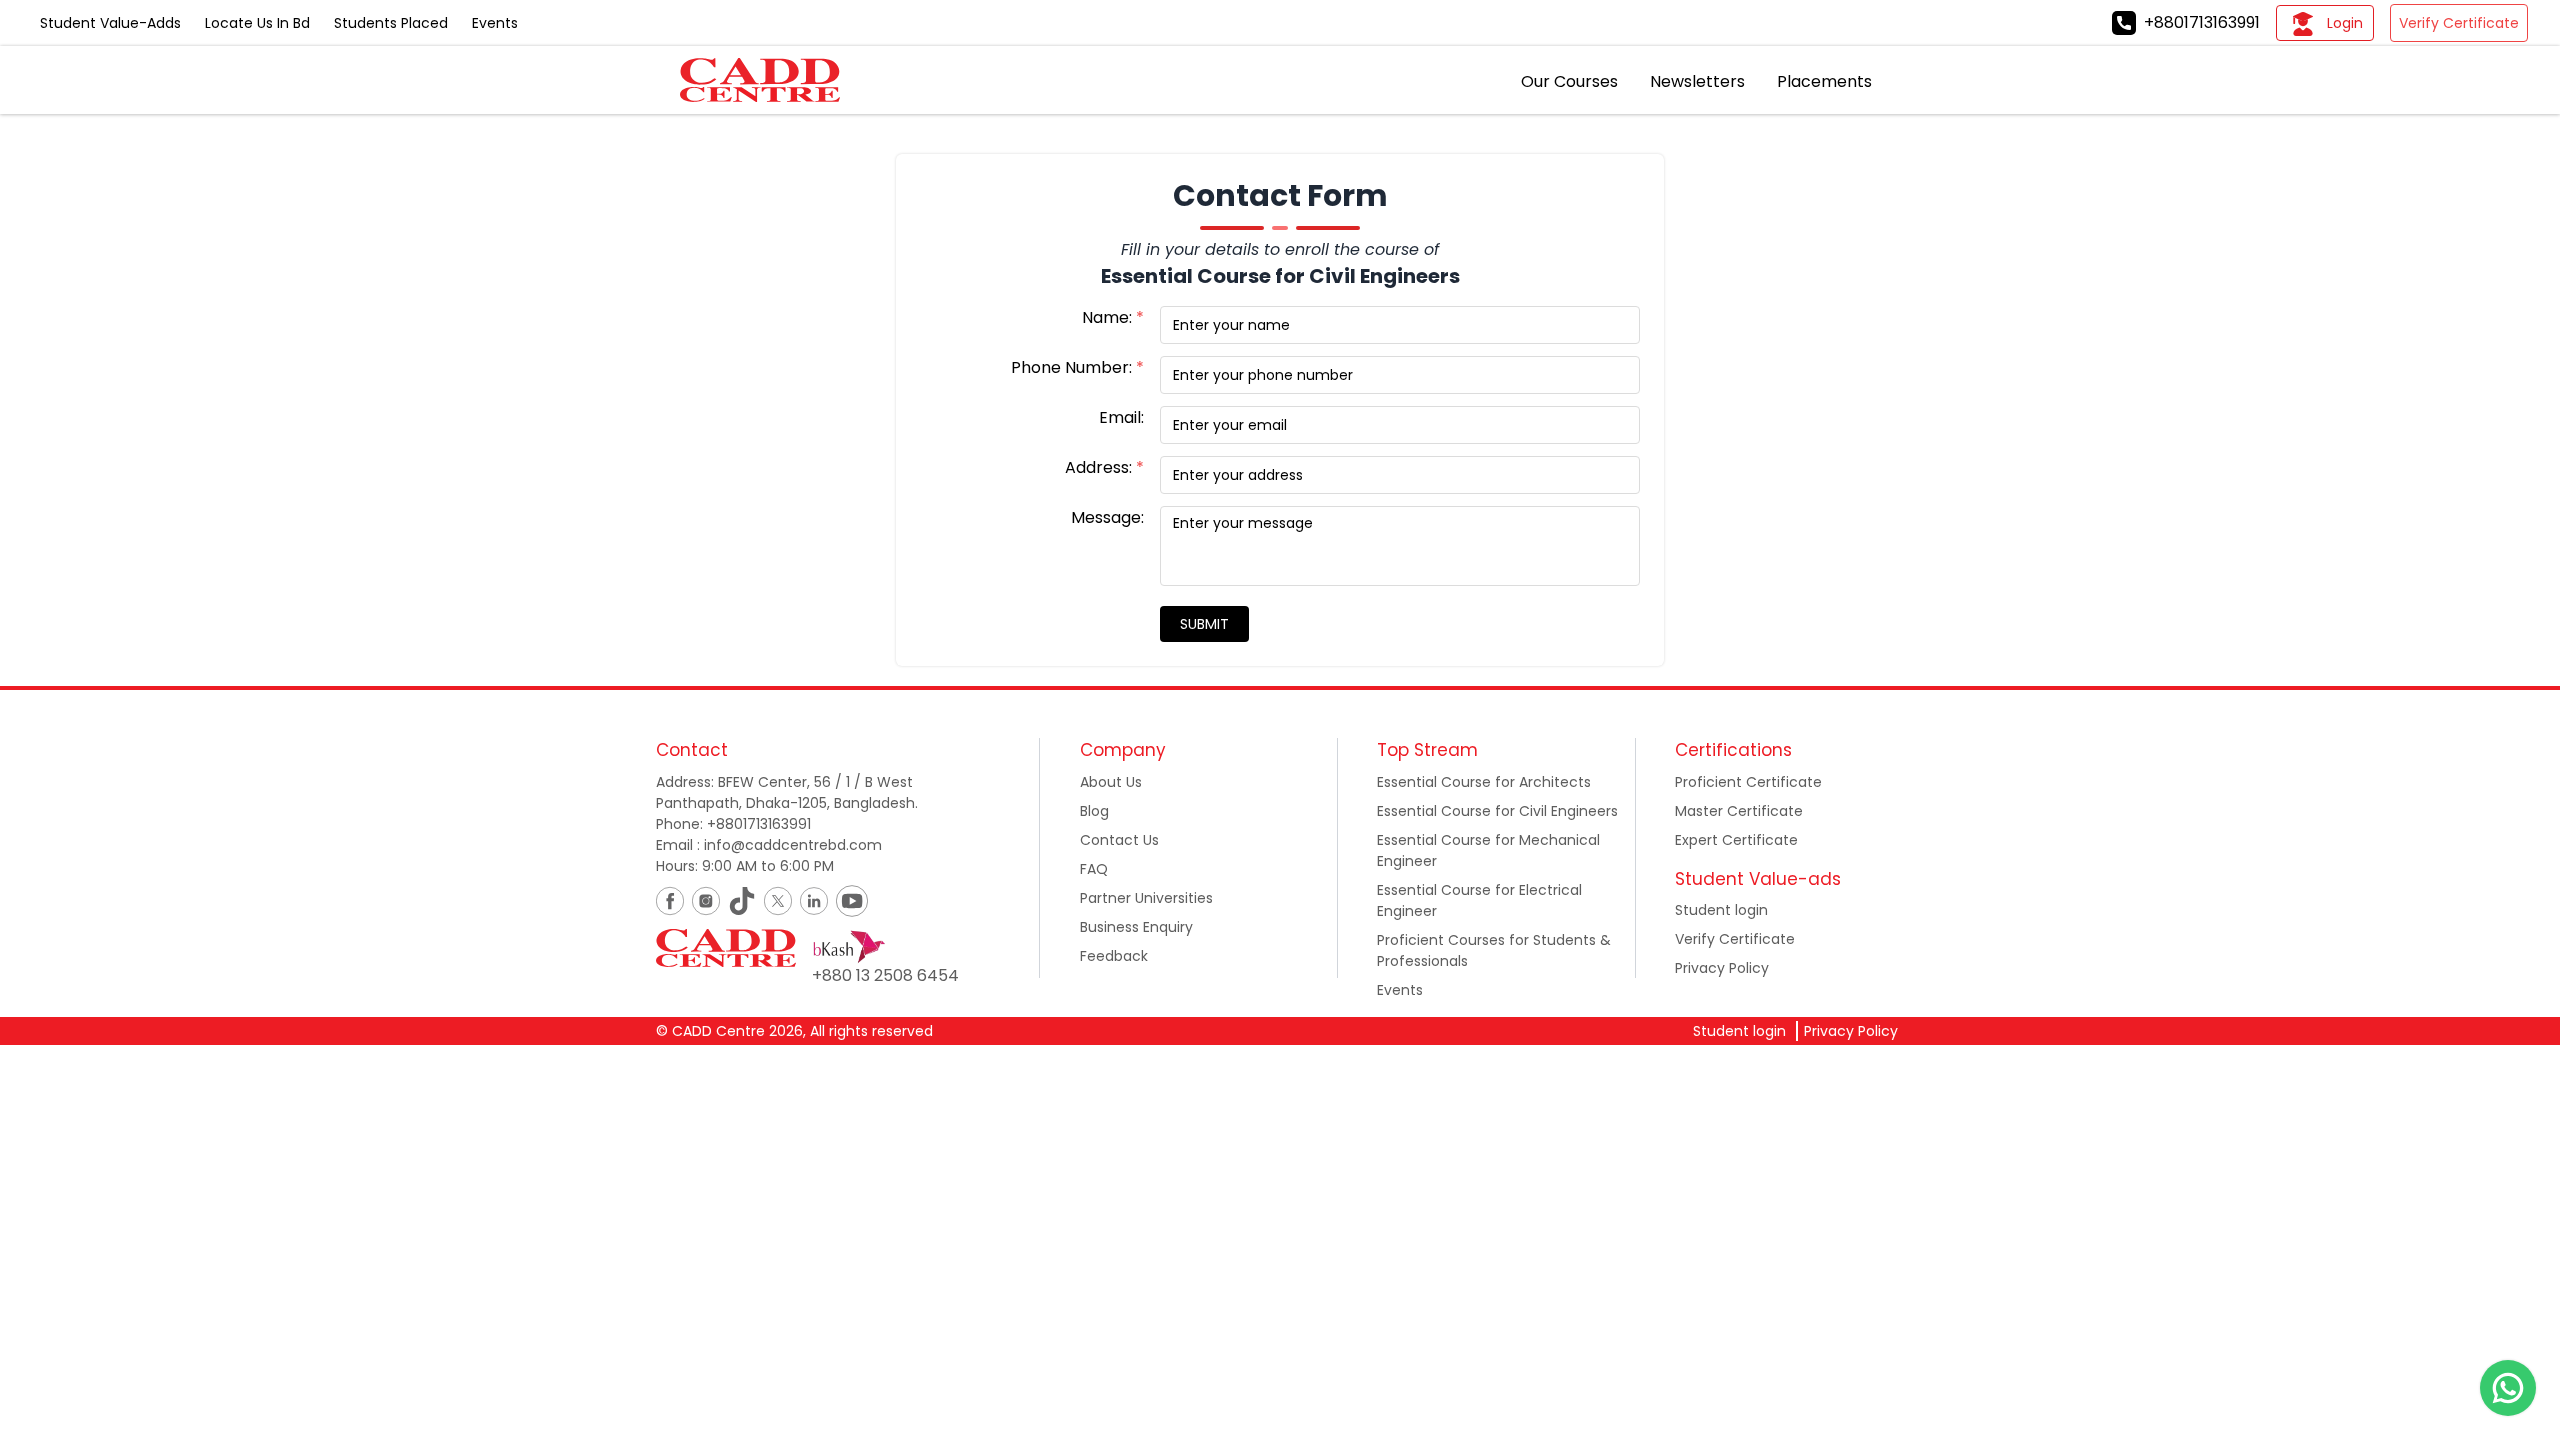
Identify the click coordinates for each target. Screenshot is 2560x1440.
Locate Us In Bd (257, 23)
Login (2345, 23)
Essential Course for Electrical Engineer (1479, 900)
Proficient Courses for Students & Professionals (1494, 950)
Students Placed (391, 23)
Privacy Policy (1722, 968)
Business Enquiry (1136, 927)
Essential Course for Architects (1484, 782)
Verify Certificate (2459, 23)
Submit (1204, 624)
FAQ (1094, 869)
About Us (1111, 782)
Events (495, 23)
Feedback (1114, 956)
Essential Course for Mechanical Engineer (1488, 850)
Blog (1094, 811)
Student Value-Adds (110, 23)
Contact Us (1119, 840)
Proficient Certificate (1748, 782)
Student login (1721, 910)
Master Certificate (1739, 811)
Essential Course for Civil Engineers (1497, 811)
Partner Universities (1146, 898)
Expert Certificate (1736, 840)
